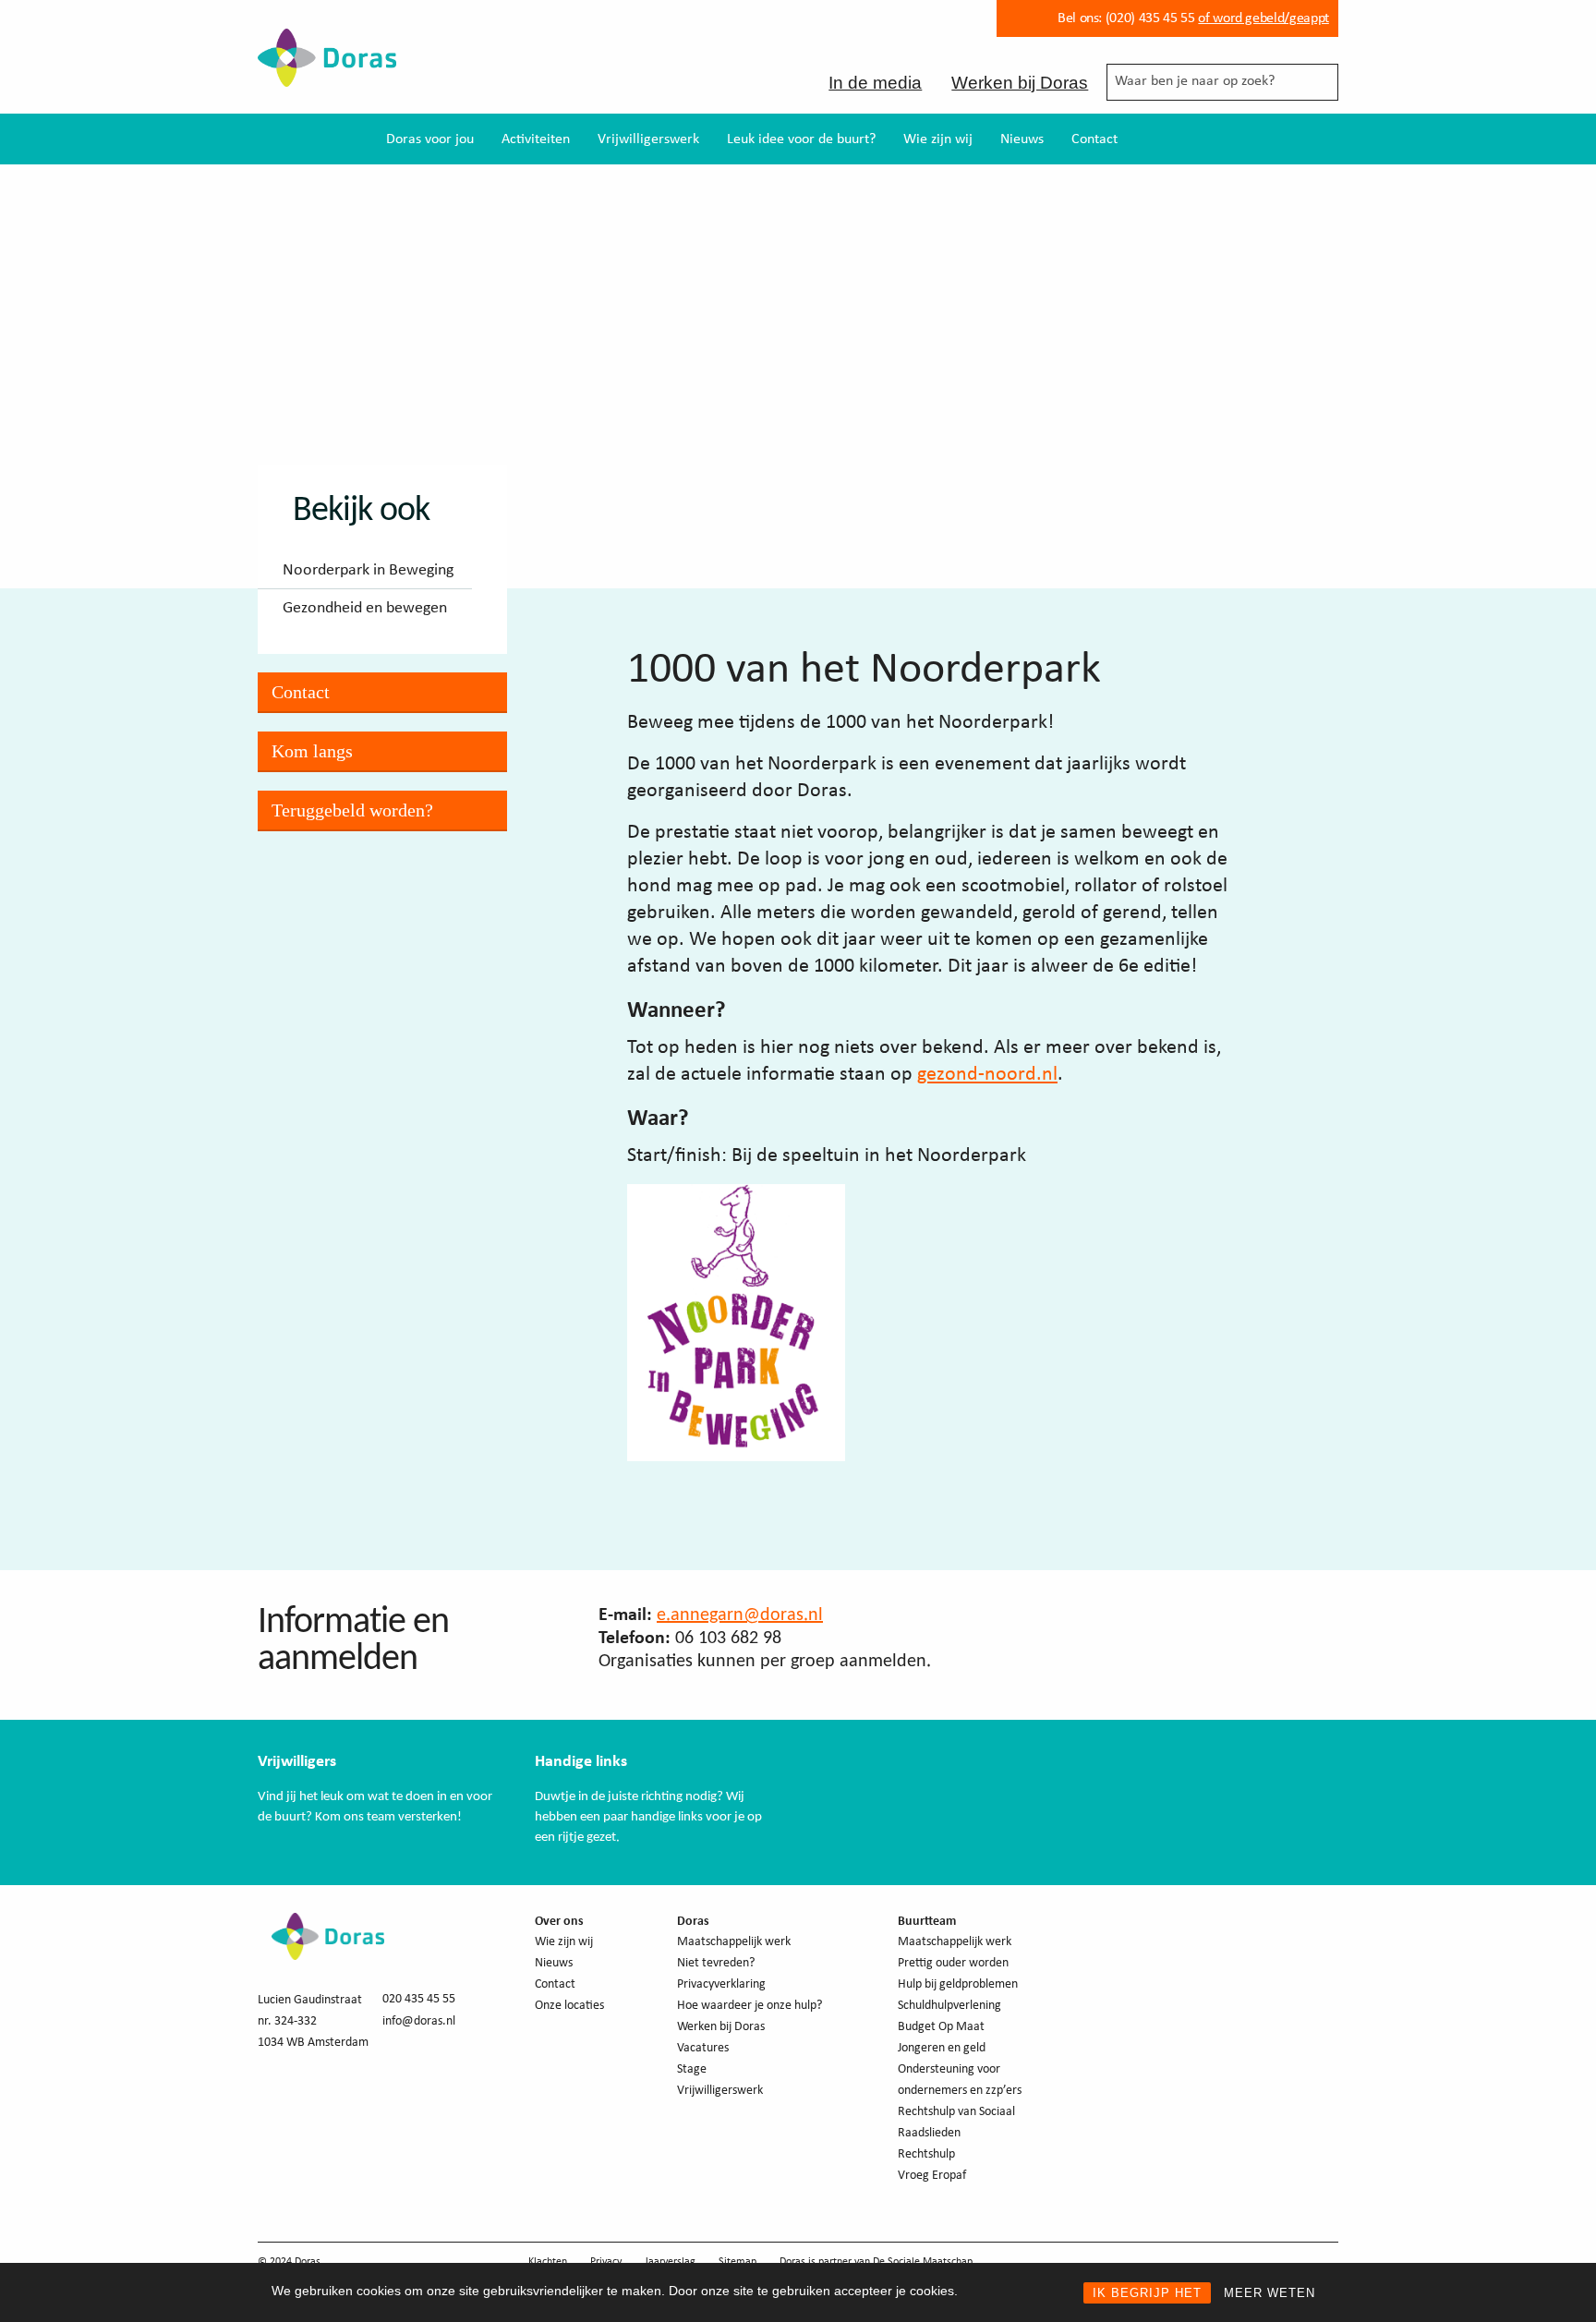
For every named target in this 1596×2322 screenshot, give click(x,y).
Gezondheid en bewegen (365, 608)
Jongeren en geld (942, 2048)
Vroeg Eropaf (932, 2176)
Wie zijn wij (938, 139)
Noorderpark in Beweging (368, 570)
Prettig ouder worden (953, 1963)
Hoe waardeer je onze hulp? (750, 2006)
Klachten (548, 2262)
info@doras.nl (419, 2021)
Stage (692, 2069)
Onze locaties (569, 2006)
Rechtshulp (926, 2154)
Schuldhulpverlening (949, 2006)
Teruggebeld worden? (352, 810)
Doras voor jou (430, 139)
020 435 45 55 (419, 1999)
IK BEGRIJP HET (1147, 2293)
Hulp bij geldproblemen (958, 1984)
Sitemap (738, 2262)
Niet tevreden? (716, 1963)
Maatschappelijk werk (734, 1942)
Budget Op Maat (941, 2027)
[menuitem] (430, 139)
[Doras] (327, 74)
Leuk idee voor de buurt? (801, 139)
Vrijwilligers (297, 1762)
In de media (875, 83)
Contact (1094, 139)
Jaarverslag (670, 2262)
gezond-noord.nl (987, 1075)
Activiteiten (536, 139)
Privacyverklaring (721, 1984)
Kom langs (312, 751)
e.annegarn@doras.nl (740, 1615)
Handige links (581, 1762)
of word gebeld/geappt (1263, 18)
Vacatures (703, 2048)
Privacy (606, 2262)
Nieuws (1022, 139)
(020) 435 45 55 (1148, 18)
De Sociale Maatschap (923, 2262)
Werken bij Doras (1020, 83)
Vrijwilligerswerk (648, 139)
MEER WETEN (1270, 2293)
